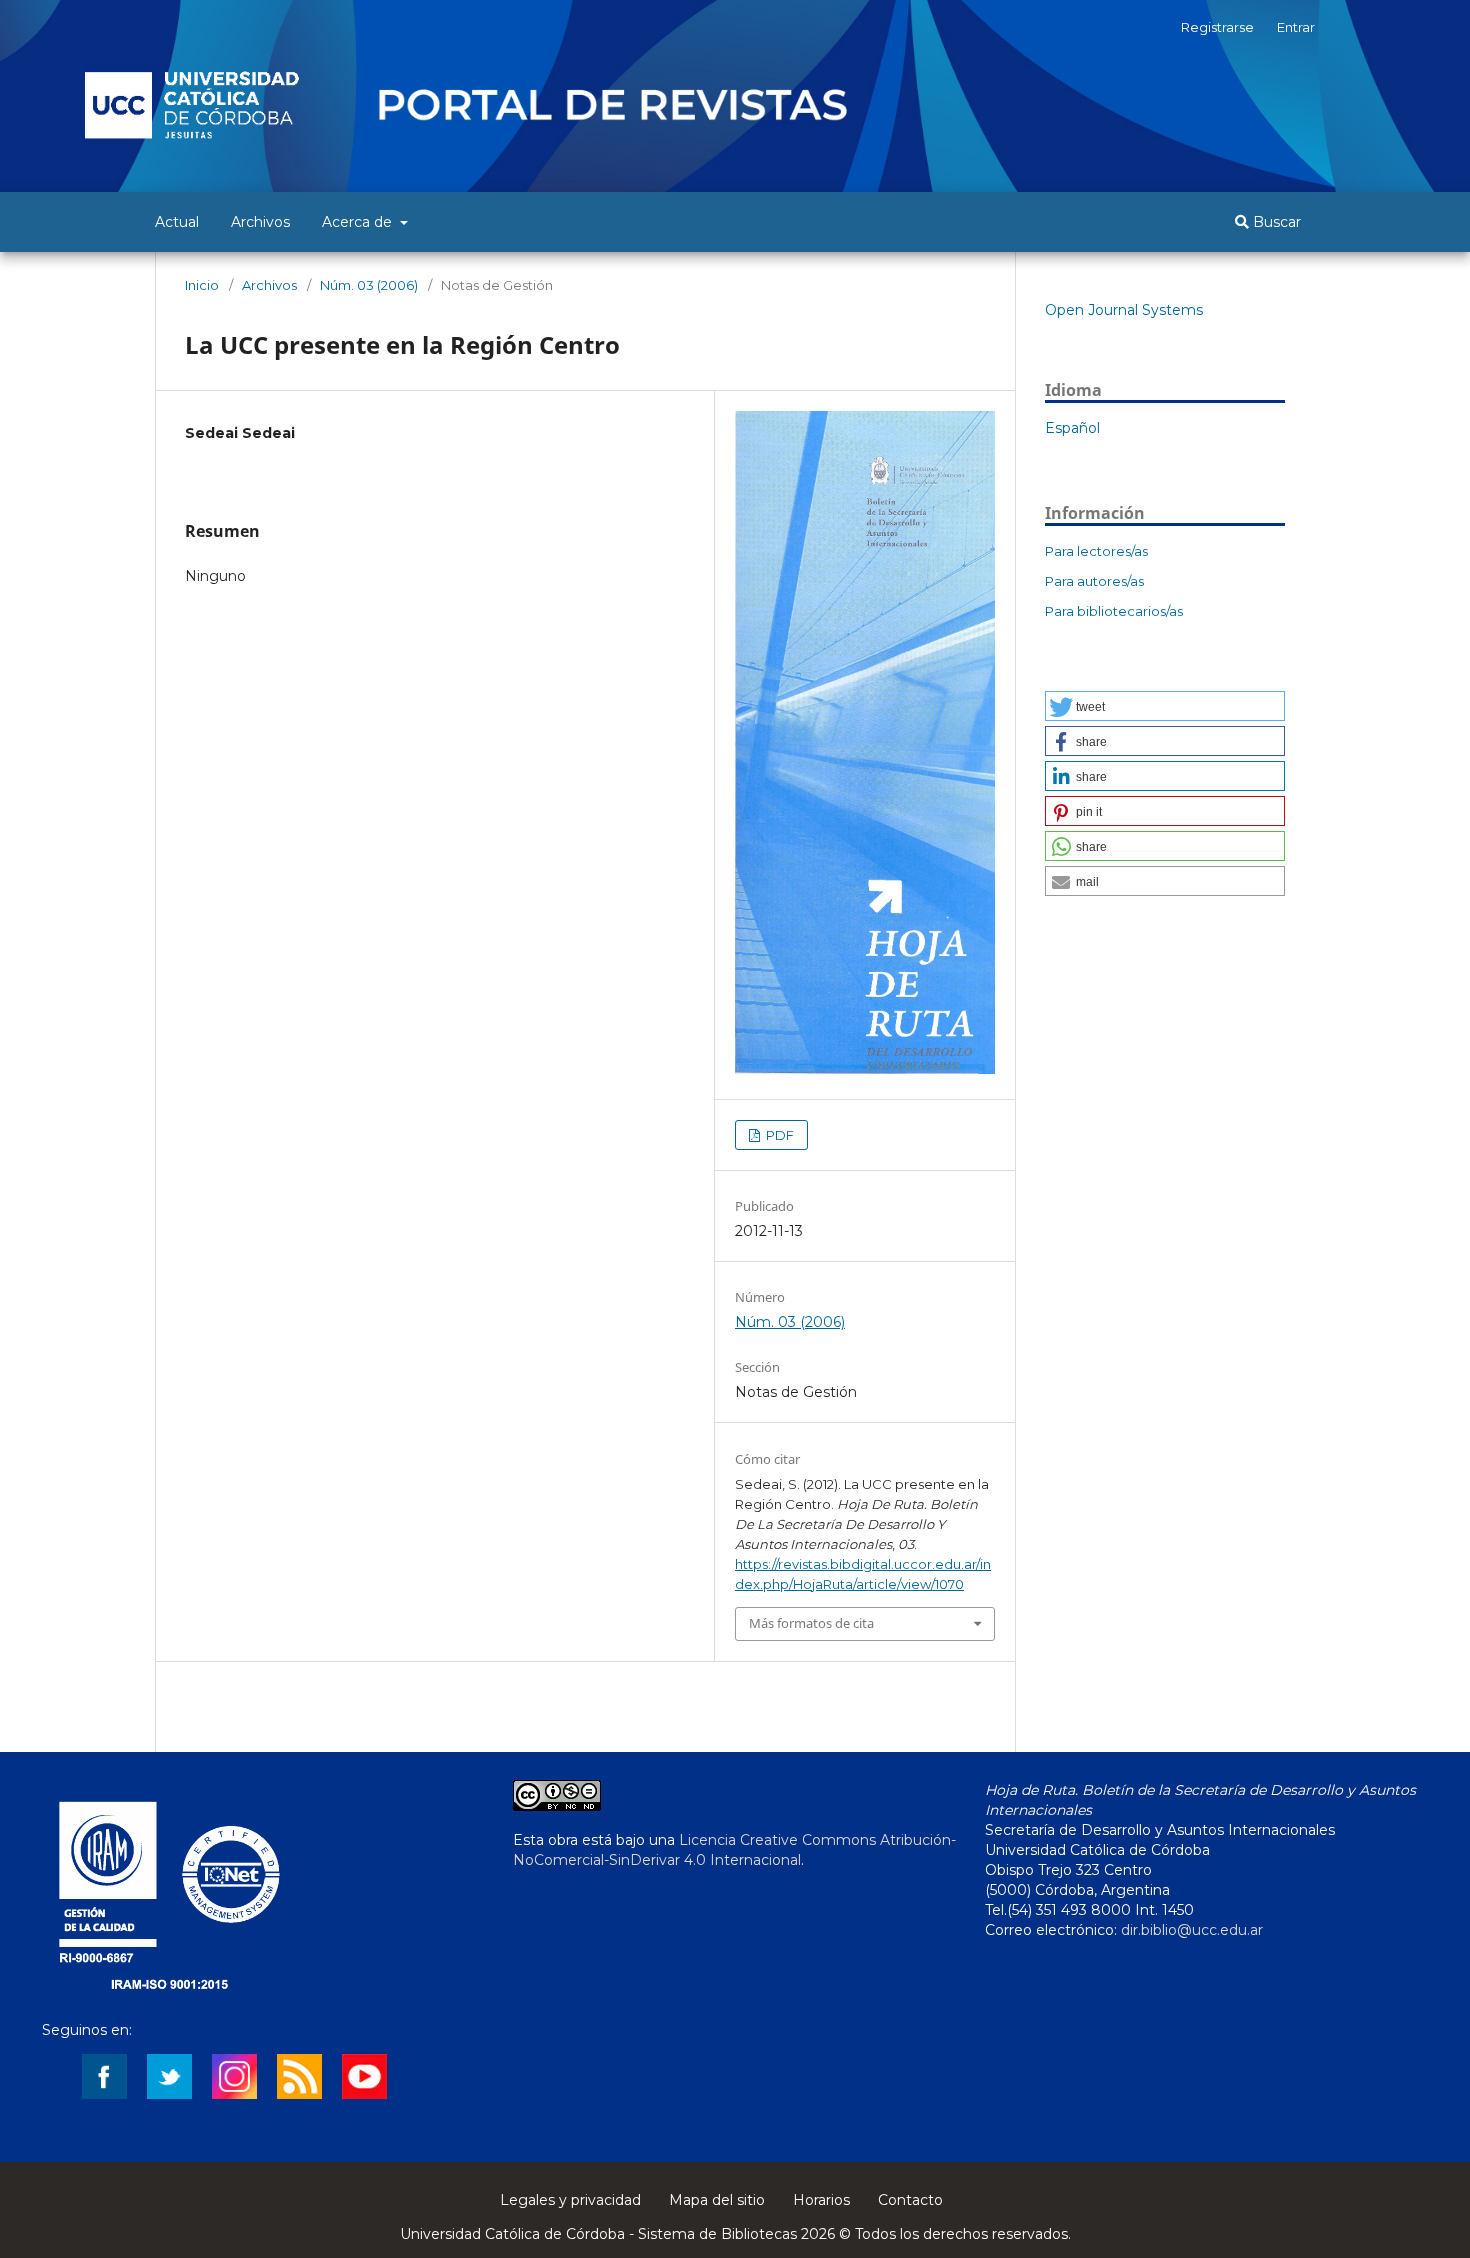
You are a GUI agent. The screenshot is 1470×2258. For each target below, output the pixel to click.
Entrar (1296, 27)
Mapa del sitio (717, 2200)
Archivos (260, 222)
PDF (778, 1135)
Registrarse (1217, 27)
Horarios (821, 2200)
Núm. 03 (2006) (369, 285)
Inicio (202, 285)
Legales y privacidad (570, 2200)
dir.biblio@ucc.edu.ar (1192, 1930)
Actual (177, 222)
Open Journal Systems (1124, 310)
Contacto (910, 2200)
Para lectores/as (1096, 551)
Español (1072, 428)
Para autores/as (1094, 581)
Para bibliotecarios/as (1114, 611)
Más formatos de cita (811, 1623)
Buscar (1275, 222)
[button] (1165, 706)
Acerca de (359, 222)
